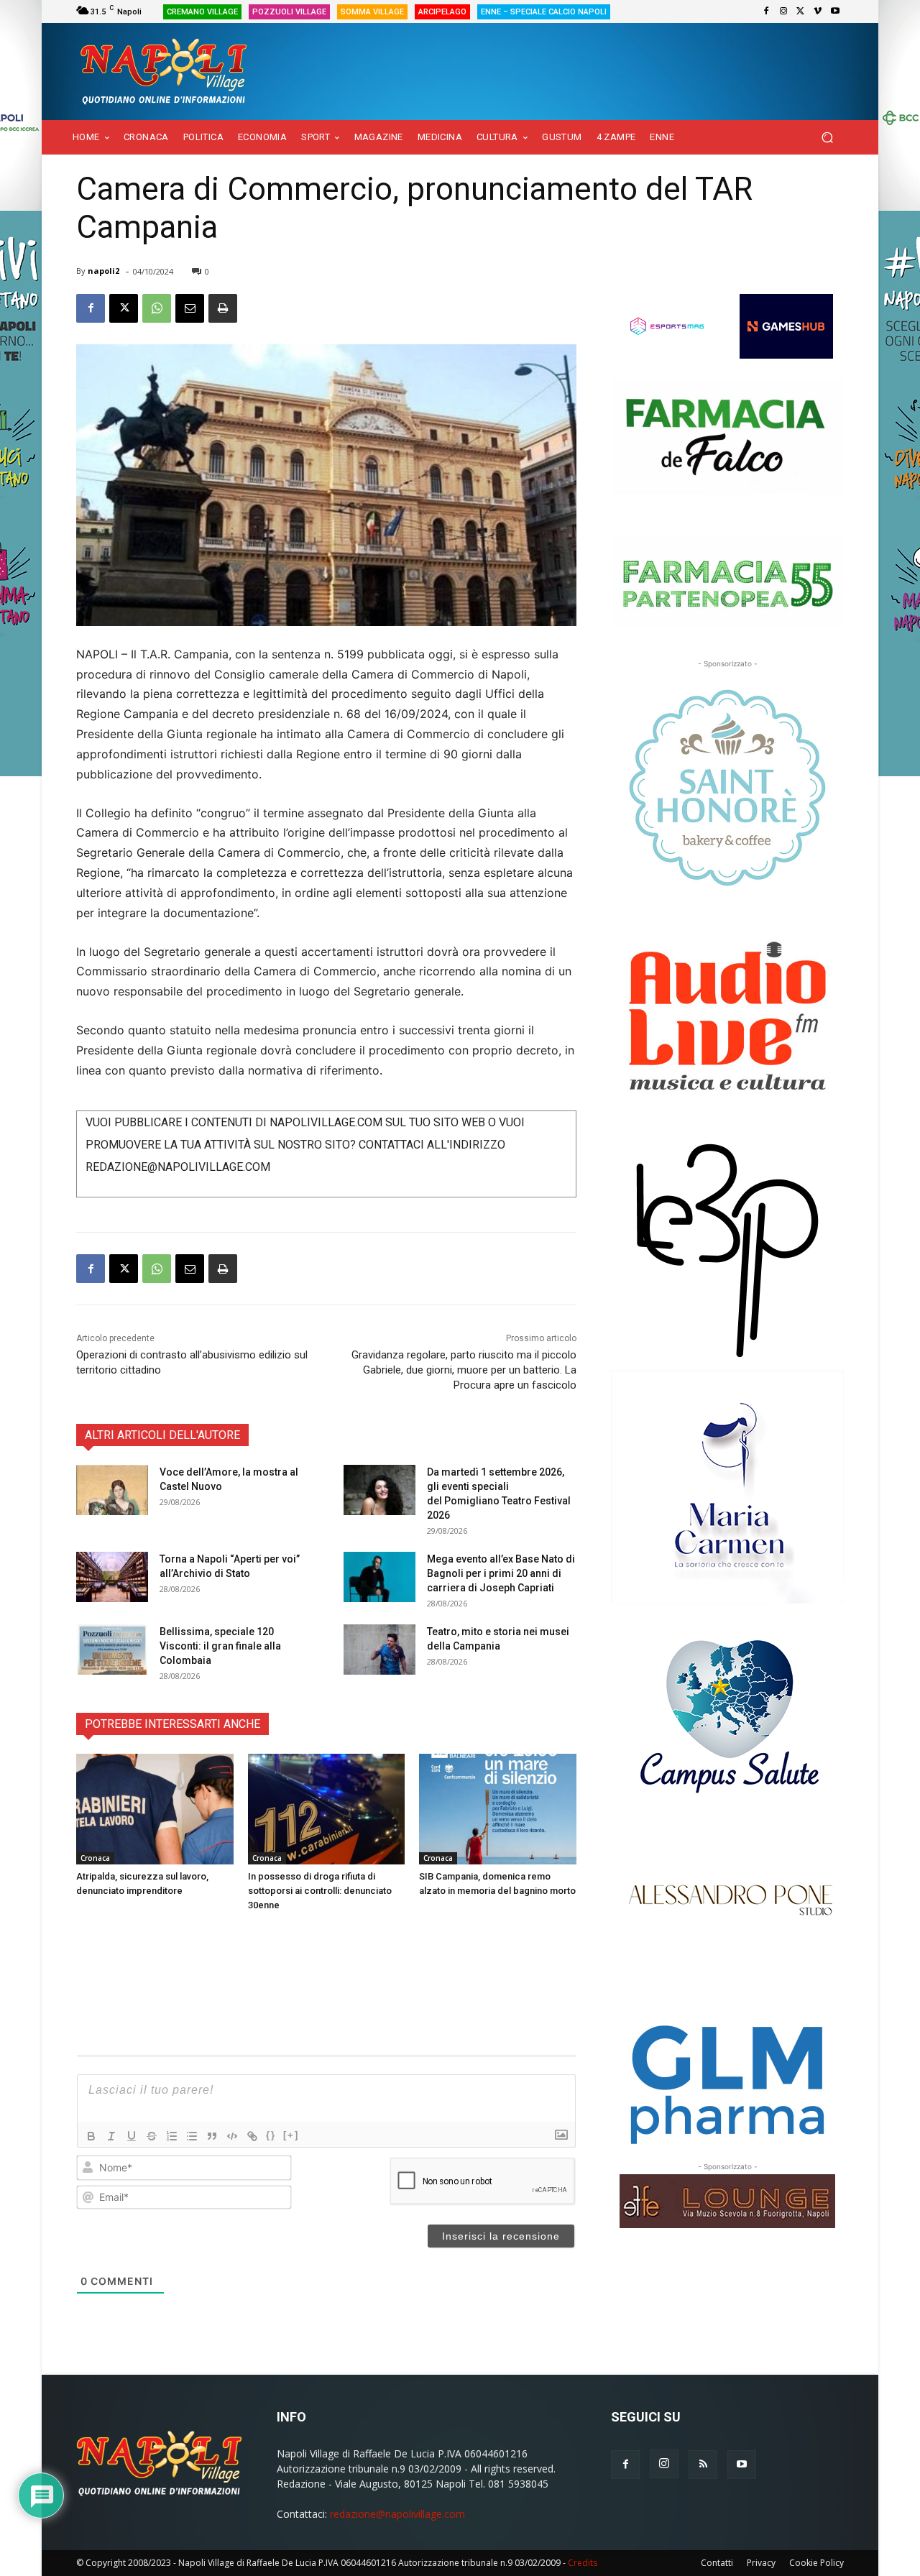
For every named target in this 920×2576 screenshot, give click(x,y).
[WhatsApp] (157, 308)
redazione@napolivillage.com (397, 2514)
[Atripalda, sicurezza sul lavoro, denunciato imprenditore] (155, 1809)
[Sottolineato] (132, 2136)
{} (271, 2135)
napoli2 (103, 271)
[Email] (190, 308)
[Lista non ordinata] (192, 2136)
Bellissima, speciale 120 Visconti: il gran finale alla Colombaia (220, 1646)
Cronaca (95, 1858)
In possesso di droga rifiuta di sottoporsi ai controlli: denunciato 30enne (320, 1891)
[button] (827, 138)
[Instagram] (783, 11)
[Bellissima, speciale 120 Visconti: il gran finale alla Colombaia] (112, 1650)
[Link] (252, 2136)
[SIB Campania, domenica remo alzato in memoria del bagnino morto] (498, 1809)
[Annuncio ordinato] (172, 2136)
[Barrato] (152, 2136)
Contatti (717, 2563)
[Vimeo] (818, 11)
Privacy (761, 2563)
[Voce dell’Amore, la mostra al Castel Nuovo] (112, 1490)
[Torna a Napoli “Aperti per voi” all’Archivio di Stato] (112, 1577)
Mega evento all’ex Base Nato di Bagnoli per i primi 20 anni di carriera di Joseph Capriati (501, 1573)
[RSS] (703, 2465)
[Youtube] (835, 11)
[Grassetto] (91, 2136)
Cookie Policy (816, 2563)
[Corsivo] (111, 2136)
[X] (801, 11)
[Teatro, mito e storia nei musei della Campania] (379, 1650)
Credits (583, 2563)
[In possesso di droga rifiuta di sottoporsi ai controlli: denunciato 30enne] (327, 1809)
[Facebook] (766, 11)
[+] (291, 2135)
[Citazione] (212, 2136)
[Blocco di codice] (232, 2136)
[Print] (223, 308)
